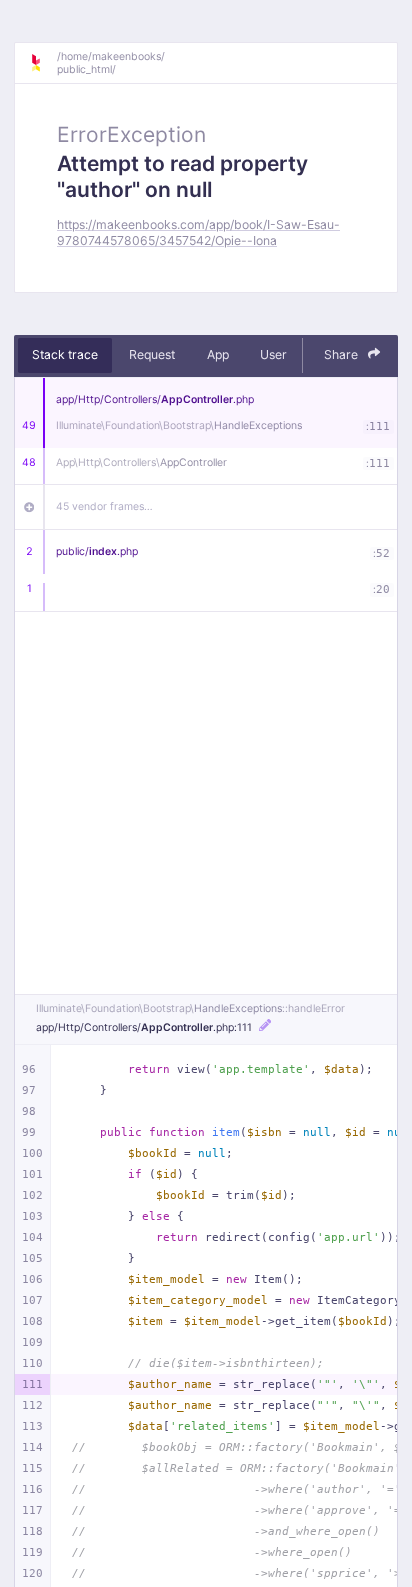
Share (342, 354)
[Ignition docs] (43, 63)
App (218, 354)
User (273, 354)
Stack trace (65, 354)
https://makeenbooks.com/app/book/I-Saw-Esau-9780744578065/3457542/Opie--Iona (198, 232)
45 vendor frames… (104, 506)
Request (152, 354)
